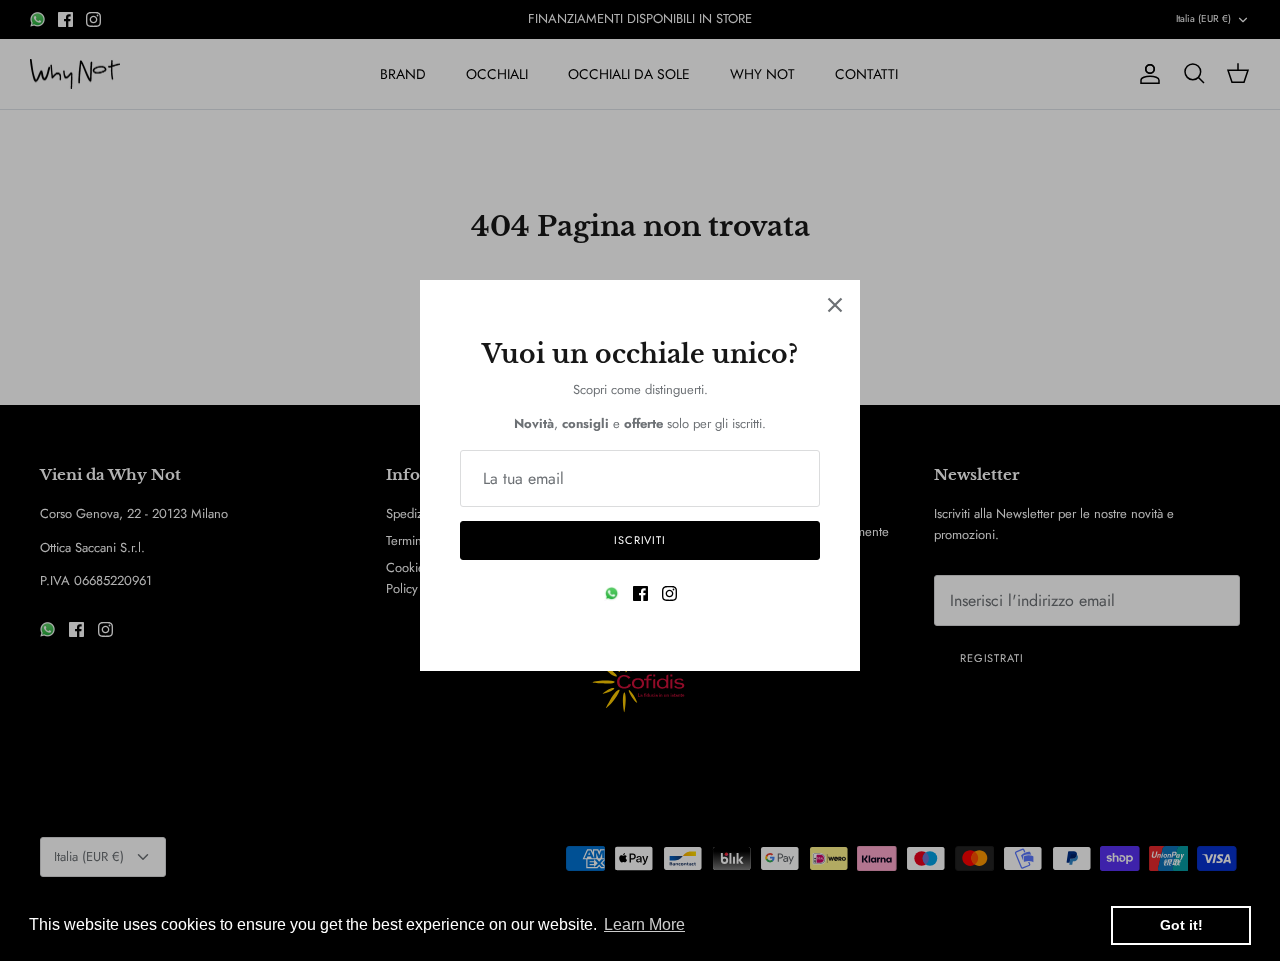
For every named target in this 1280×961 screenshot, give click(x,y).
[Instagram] (669, 593)
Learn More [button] (644, 924)
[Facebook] (640, 593)
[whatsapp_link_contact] (611, 593)
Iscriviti (640, 540)
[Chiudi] (835, 305)
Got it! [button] (1181, 925)
